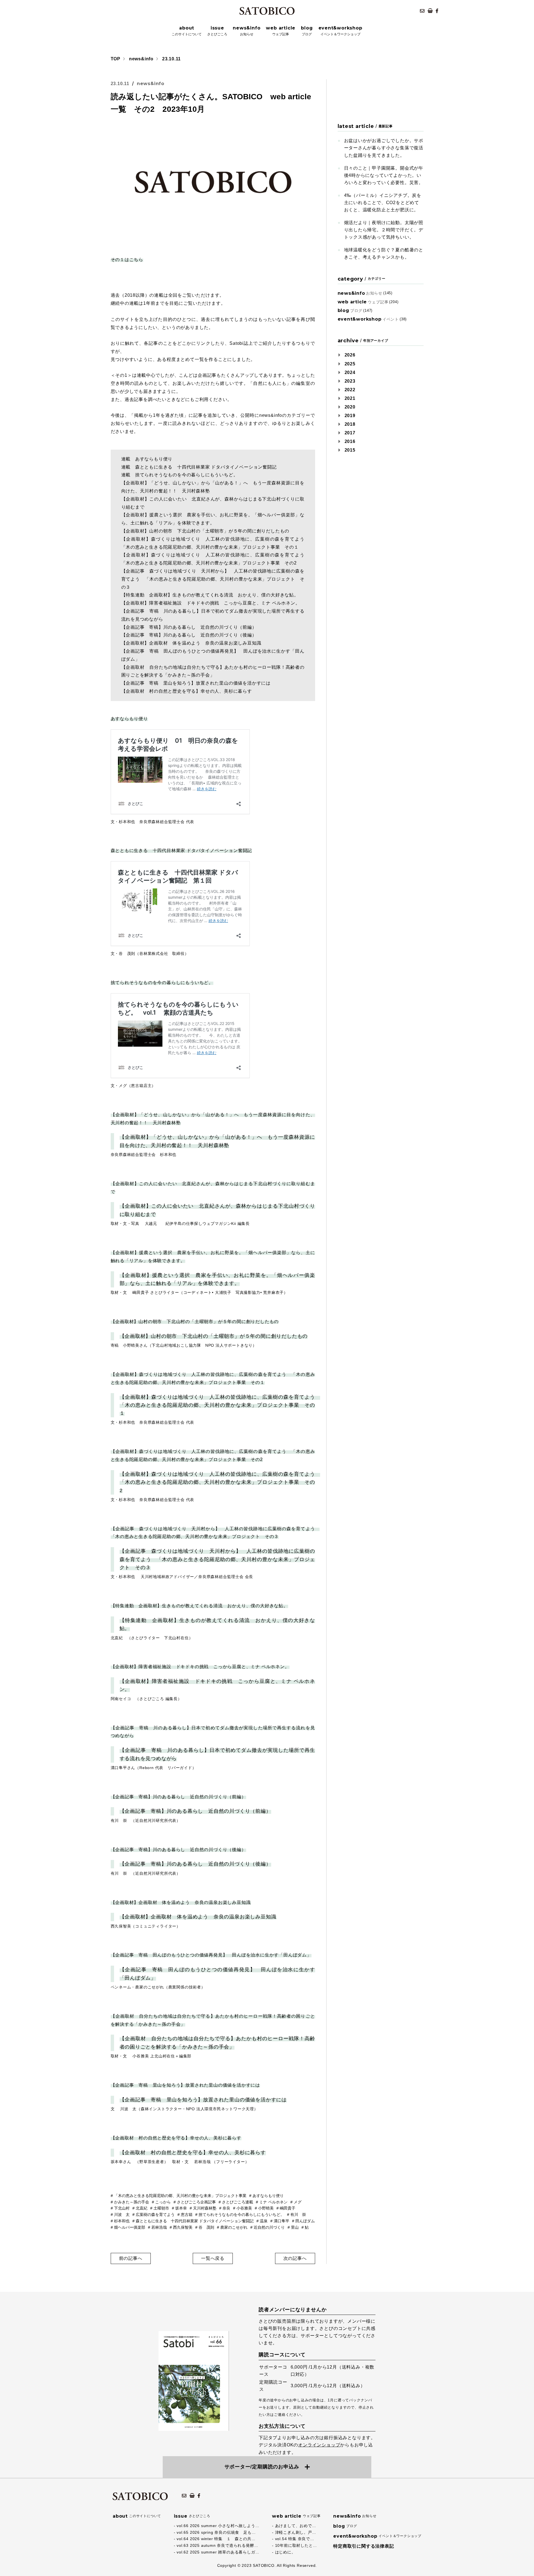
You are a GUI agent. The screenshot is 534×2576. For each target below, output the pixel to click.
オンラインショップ (319, 2445)
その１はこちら (127, 260)
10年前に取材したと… (296, 2545)
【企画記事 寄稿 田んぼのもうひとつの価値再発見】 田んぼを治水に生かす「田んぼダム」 (211, 1955)
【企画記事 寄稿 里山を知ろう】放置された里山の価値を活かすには (186, 2085)
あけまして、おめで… (296, 2526)
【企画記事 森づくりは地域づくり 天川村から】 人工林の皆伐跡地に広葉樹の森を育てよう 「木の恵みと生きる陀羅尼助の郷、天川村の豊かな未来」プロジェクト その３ (217, 1559)
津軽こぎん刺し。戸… (296, 2532)
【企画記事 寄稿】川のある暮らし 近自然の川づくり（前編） (178, 1797)
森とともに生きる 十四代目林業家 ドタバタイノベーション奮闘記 (181, 850)
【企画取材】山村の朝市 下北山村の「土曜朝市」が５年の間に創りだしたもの (195, 1322)
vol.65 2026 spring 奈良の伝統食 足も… (216, 2532)
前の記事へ (131, 2258)
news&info (141, 59)
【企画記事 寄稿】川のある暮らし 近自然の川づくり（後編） (178, 1850)
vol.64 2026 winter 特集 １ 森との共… (216, 2539)
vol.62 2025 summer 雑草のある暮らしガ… (218, 2552)
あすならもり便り (129, 719)
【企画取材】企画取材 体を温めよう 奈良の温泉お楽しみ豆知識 (181, 1902)
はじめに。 (285, 2552)
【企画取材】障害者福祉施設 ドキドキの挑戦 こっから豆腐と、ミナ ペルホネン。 (200, 1667)
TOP (116, 59)
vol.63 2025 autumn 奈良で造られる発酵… (217, 2545)
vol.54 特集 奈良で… (295, 2539)
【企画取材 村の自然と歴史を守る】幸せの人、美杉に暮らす (176, 2138)
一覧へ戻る (213, 2258)
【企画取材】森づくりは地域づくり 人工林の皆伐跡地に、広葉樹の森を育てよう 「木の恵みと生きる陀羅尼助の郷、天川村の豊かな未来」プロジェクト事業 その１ (220, 1405)
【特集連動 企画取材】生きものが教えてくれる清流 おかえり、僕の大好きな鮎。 (199, 1606)
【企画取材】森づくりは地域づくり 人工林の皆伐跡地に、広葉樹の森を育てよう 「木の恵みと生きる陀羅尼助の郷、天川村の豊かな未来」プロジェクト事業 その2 (220, 1482)
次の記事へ (295, 2258)
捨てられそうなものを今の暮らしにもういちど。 (162, 983)
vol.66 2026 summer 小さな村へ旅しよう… (218, 2526)
